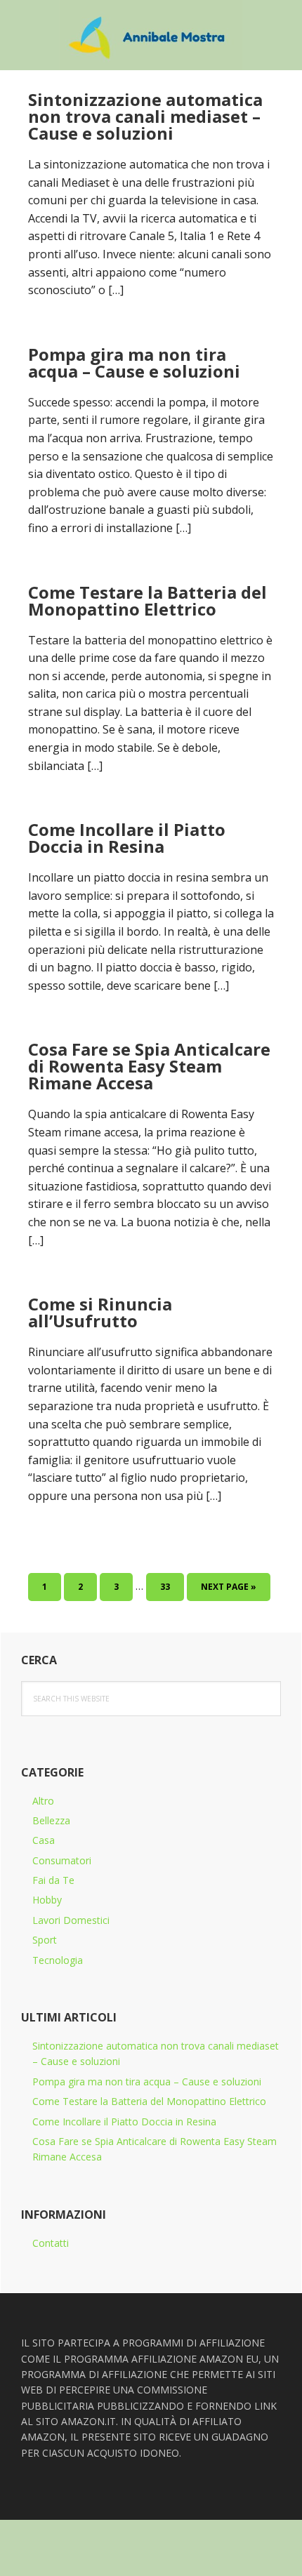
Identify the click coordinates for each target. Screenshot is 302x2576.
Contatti (51, 2243)
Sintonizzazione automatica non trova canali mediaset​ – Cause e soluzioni (145, 116)
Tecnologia (58, 1960)
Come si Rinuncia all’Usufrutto (100, 1312)
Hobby (47, 1900)
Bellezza (51, 1820)
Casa (44, 1840)
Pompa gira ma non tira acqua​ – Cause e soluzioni (134, 363)
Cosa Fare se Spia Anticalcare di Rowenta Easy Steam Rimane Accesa (149, 1066)
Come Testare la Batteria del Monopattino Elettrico (147, 600)
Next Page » (228, 1591)
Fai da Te (53, 1880)
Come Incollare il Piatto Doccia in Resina (127, 838)
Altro (43, 1801)
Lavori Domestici (71, 1920)
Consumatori (62, 1860)
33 (171, 1586)
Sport (45, 1940)
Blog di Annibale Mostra (151, 35)
